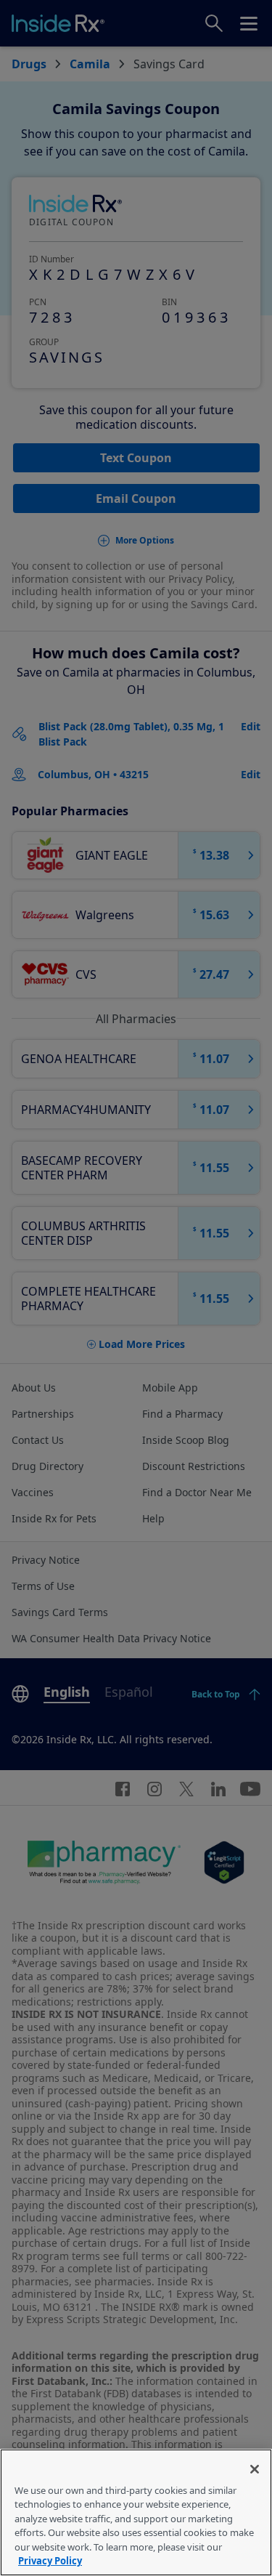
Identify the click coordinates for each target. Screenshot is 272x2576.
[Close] (255, 2469)
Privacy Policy (50, 2561)
